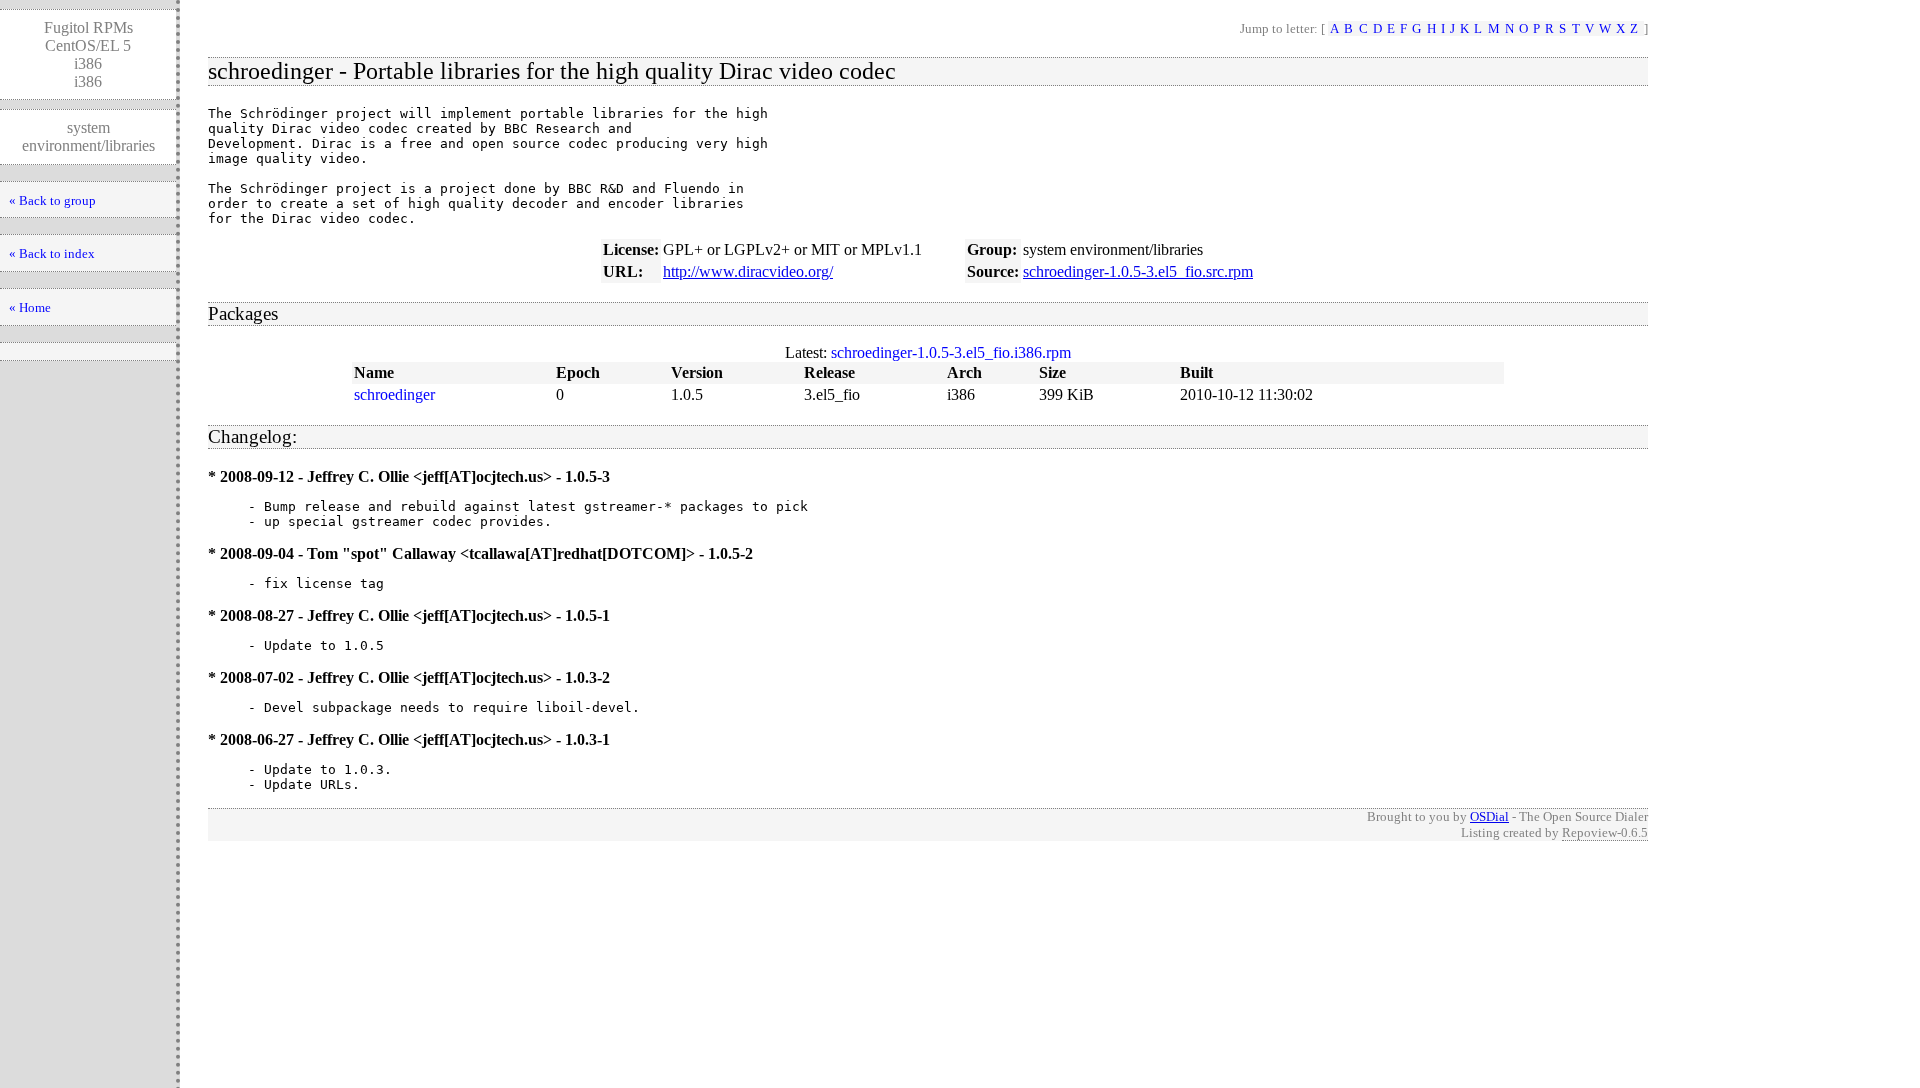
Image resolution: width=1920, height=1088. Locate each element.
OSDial (1489, 816)
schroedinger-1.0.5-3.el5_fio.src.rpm (1138, 271)
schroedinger (394, 394)
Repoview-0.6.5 (1605, 832)
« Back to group (52, 200)
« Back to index (52, 253)
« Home (30, 307)
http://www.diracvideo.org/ (748, 271)
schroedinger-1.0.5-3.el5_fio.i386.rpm (951, 352)
